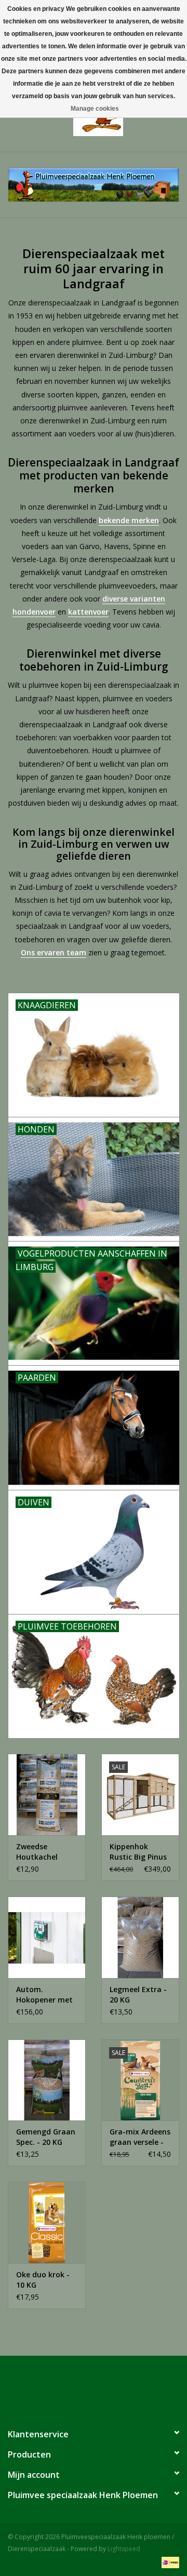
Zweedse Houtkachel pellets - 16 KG (42, 1852)
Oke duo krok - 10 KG (43, 2280)
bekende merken (129, 520)
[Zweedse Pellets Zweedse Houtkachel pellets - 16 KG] (47, 1794)
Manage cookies (95, 109)
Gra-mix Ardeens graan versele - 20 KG (140, 2137)
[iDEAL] (169, 2562)
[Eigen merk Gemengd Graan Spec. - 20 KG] (47, 2080)
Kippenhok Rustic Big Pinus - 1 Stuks (138, 1852)
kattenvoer (88, 612)
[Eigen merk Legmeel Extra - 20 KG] (140, 1937)
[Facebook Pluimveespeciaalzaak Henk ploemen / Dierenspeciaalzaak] (94, 2387)
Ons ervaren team (54, 952)
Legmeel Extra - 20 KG (138, 1994)
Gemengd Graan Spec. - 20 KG (46, 2137)
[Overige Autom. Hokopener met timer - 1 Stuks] (47, 1937)
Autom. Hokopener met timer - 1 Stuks (44, 1995)
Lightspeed (124, 2549)
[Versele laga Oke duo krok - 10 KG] (47, 2223)
